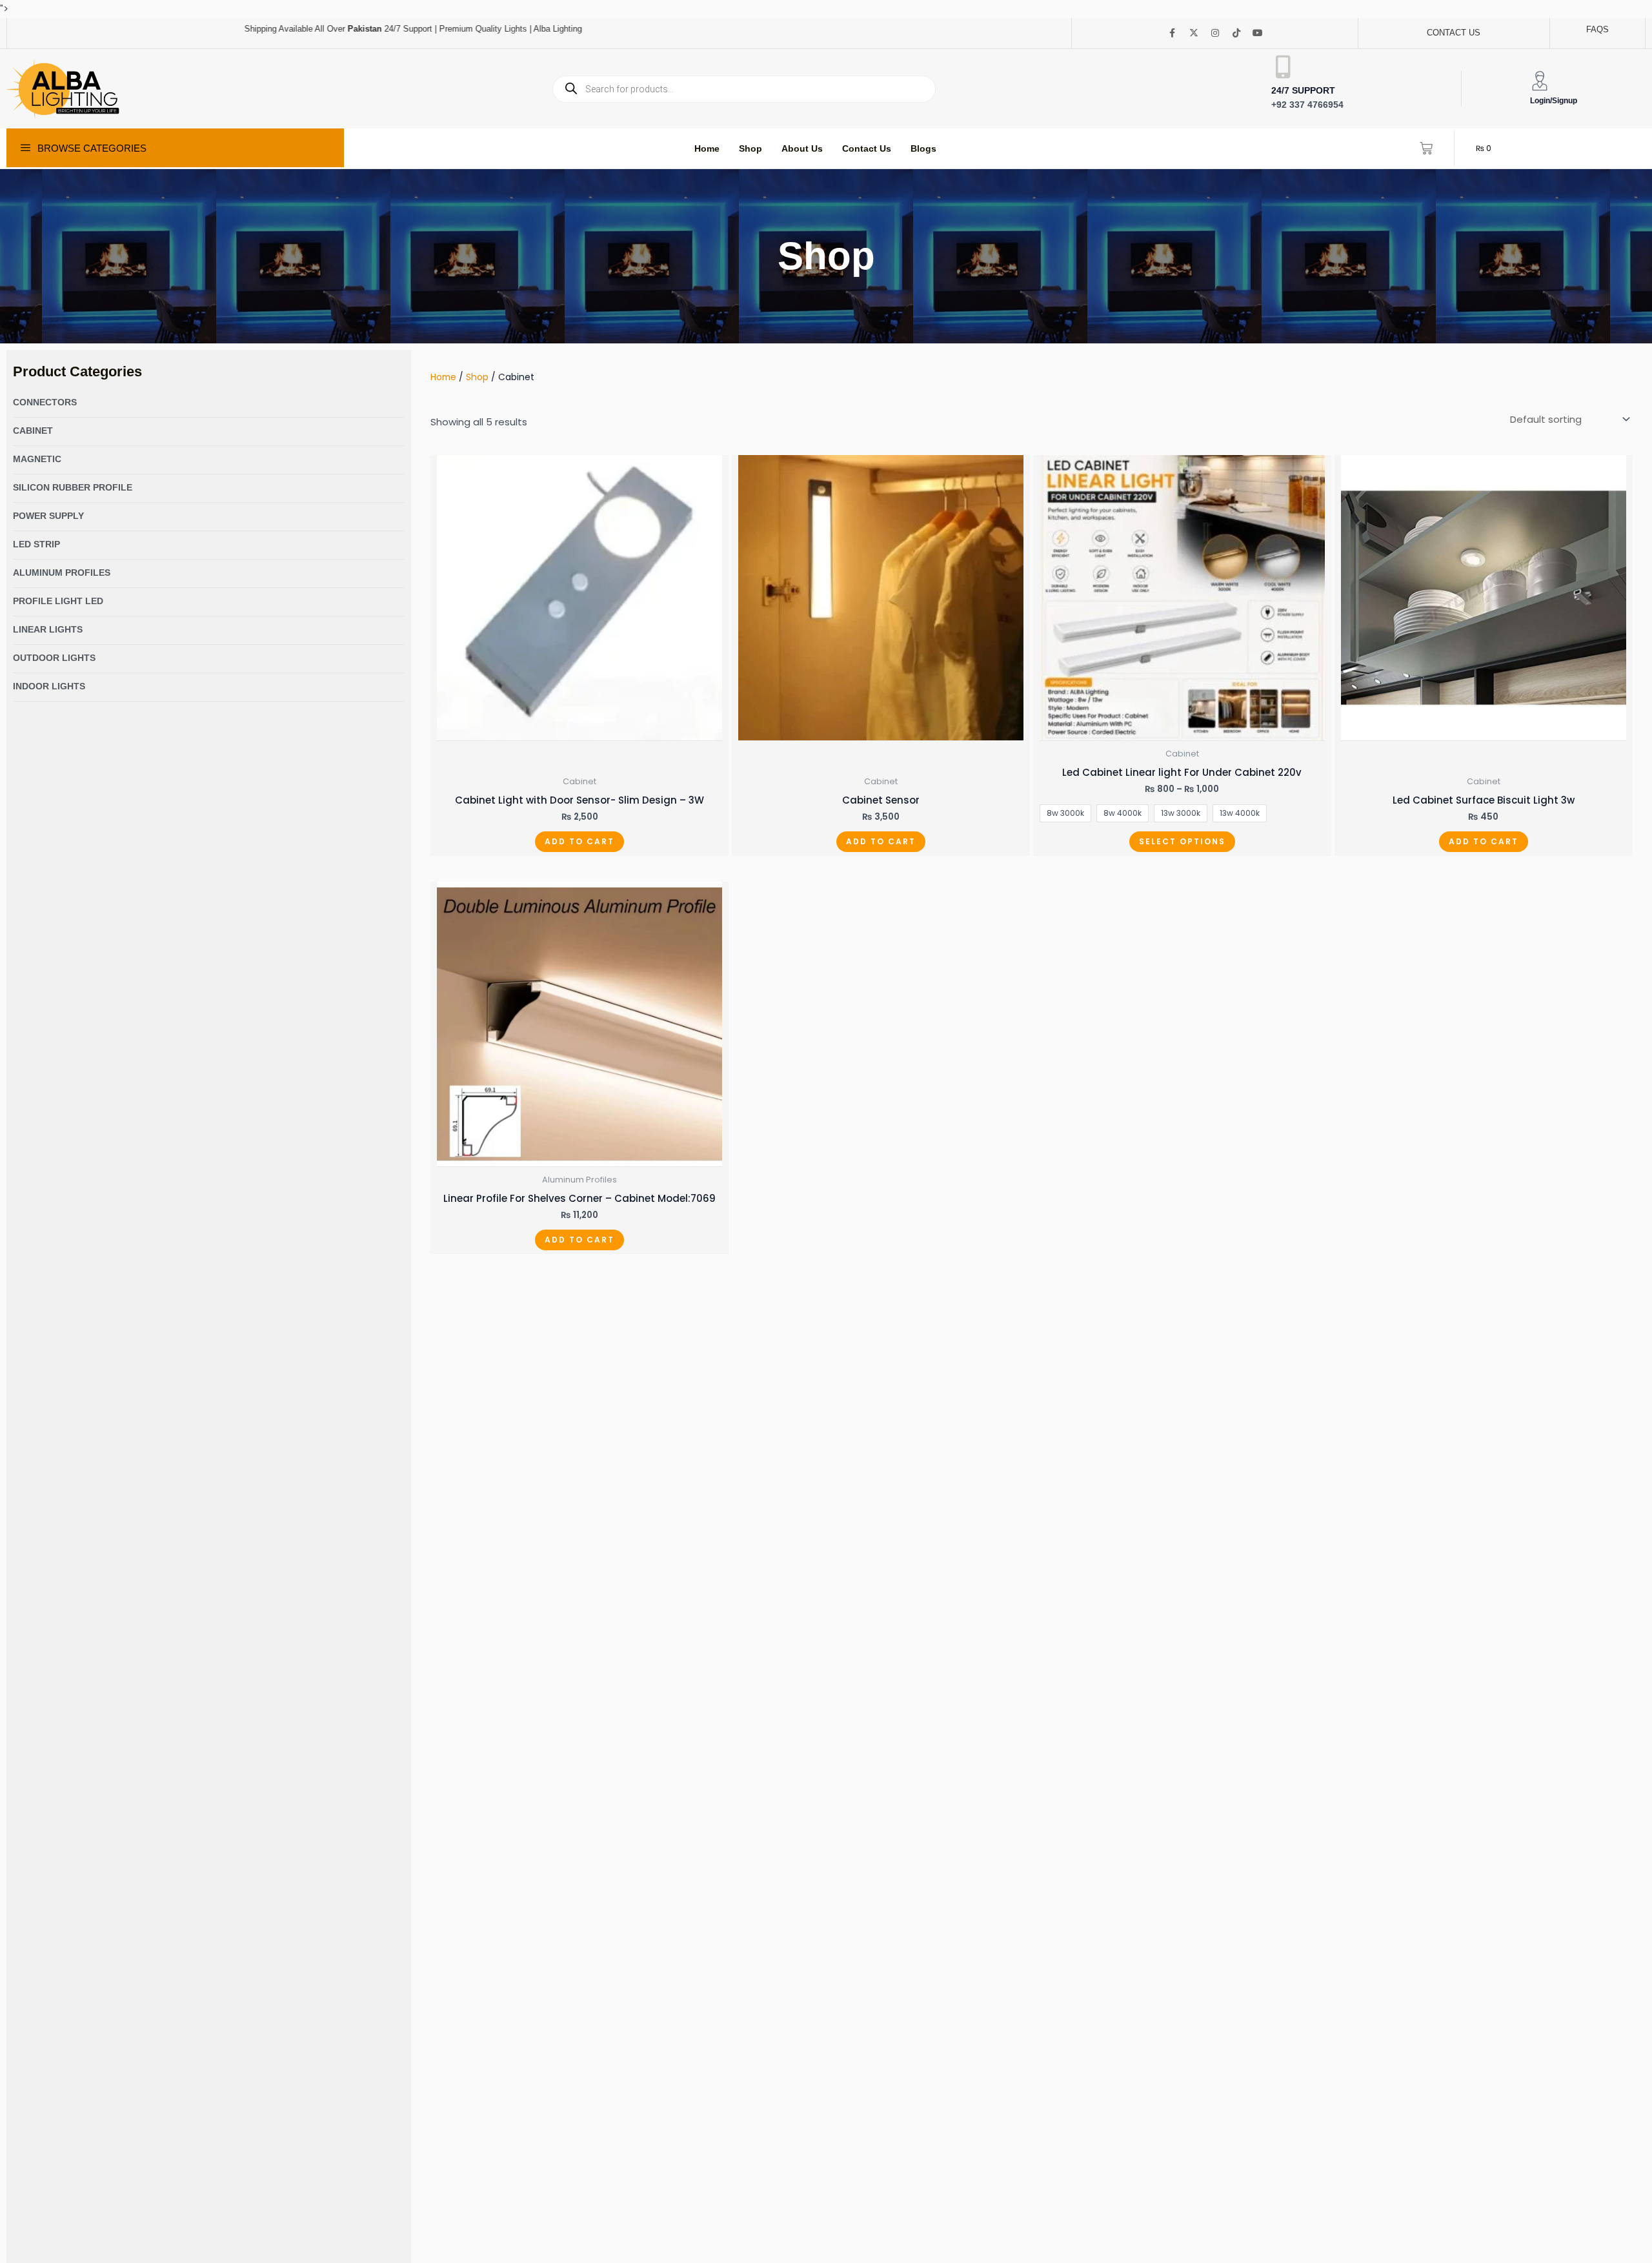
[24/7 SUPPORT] (1283, 67)
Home (707, 148)
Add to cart (579, 841)
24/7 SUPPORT (1303, 90)
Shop (750, 148)
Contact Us (867, 148)
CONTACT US (1454, 33)
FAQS (1597, 29)
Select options (1182, 841)
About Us (802, 148)
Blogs (923, 148)
